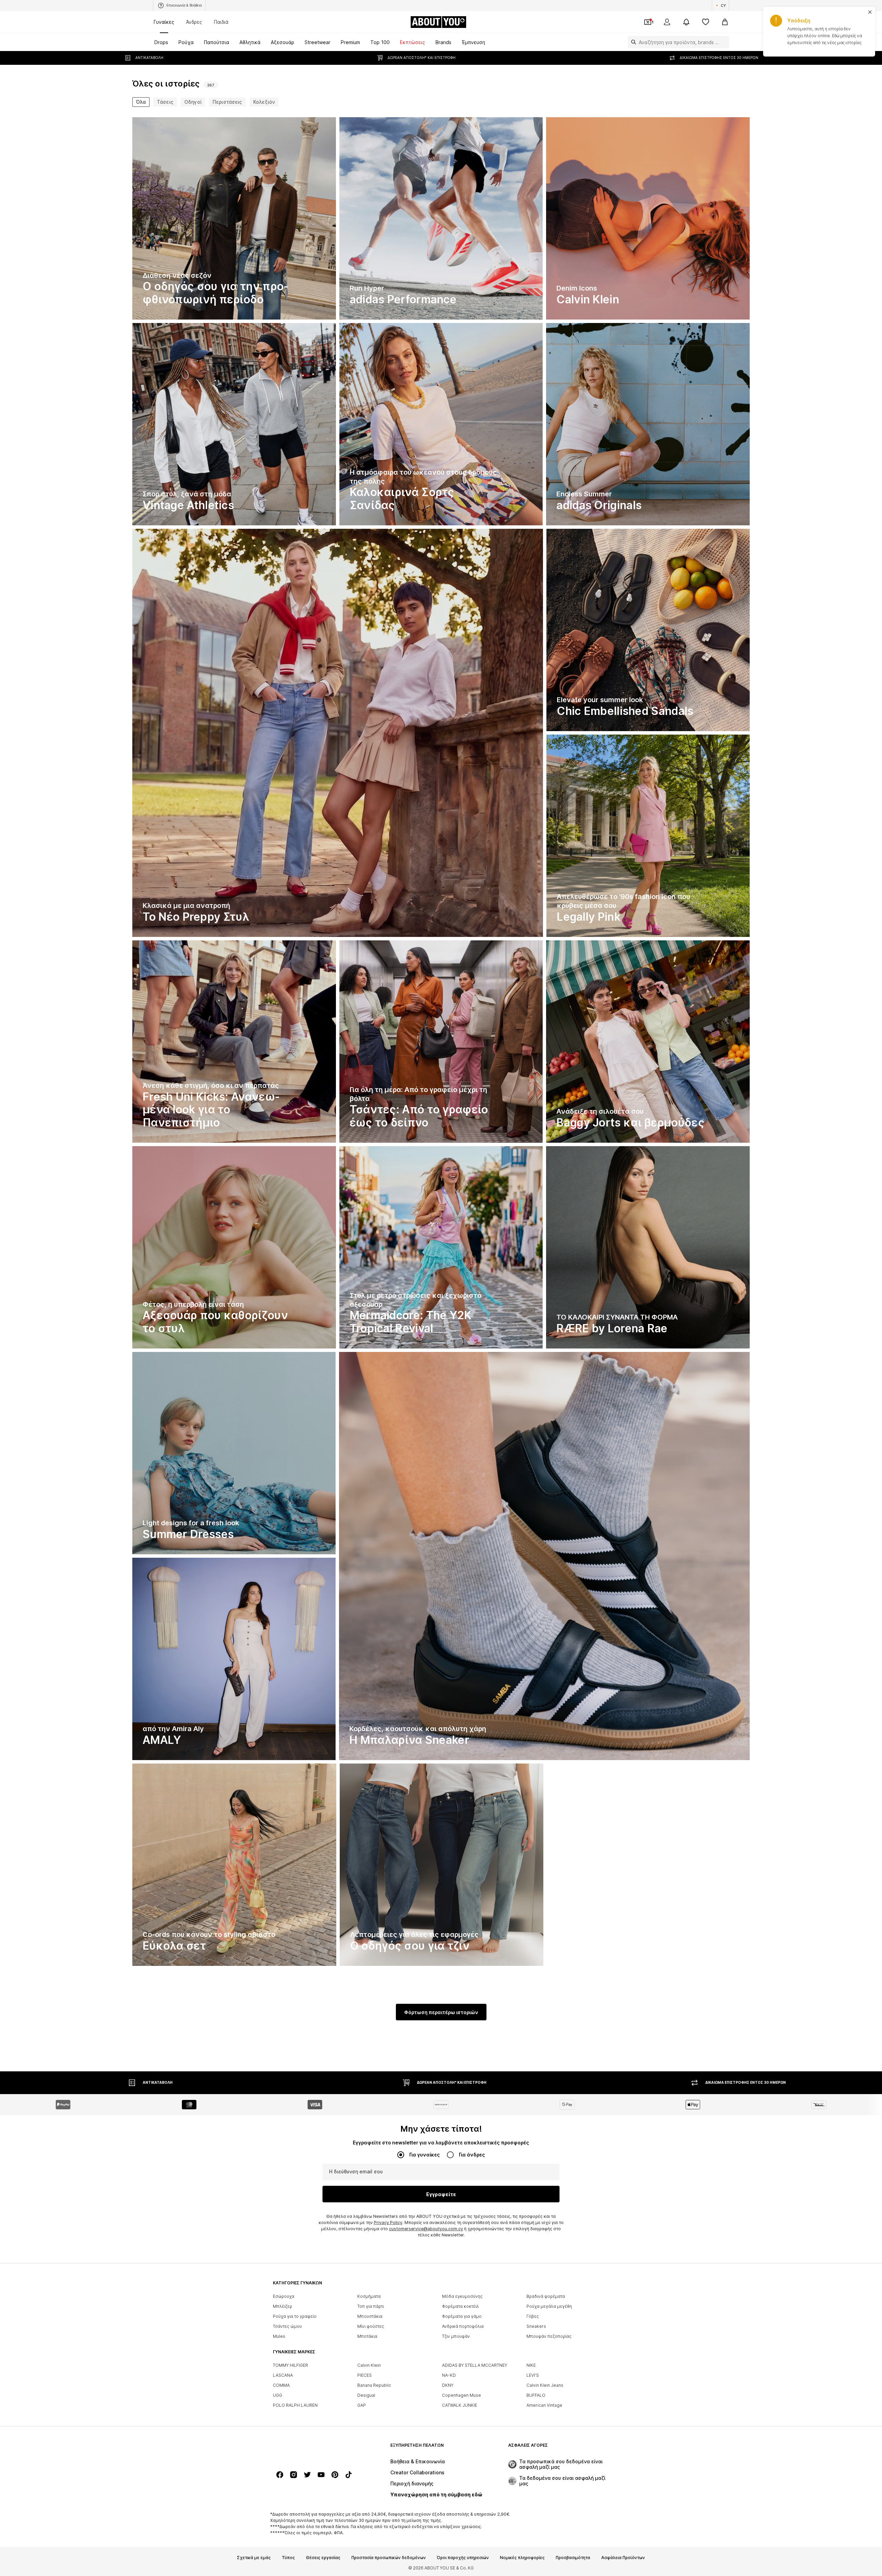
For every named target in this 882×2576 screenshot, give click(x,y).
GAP (362, 2405)
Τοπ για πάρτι (371, 2306)
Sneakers (536, 2326)
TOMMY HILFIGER (290, 2365)
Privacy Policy (388, 2223)
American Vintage (544, 2405)
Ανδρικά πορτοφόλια (463, 2326)
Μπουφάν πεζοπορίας (549, 2336)
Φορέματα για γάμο (462, 2316)
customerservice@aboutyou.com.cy (426, 2229)
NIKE (531, 2365)
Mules (279, 2336)
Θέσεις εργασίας (323, 2558)
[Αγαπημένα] (706, 22)
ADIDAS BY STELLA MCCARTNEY (475, 2365)
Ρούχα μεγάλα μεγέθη (549, 2306)
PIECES (365, 2375)
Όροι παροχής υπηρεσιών (463, 2558)
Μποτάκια (367, 2336)
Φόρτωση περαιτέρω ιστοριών (441, 2012)
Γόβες (533, 2316)
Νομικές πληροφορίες (522, 2558)
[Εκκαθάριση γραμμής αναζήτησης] (724, 42)
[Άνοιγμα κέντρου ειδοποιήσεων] (686, 22)
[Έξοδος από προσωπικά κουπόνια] (648, 22)
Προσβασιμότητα (573, 2558)
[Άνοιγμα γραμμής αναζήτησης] (632, 42)
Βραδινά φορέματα (546, 2296)
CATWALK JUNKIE (460, 2405)
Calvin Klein (369, 2365)
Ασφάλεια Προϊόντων (623, 2558)
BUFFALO (536, 2395)
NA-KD (449, 2375)
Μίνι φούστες (371, 2326)
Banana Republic (374, 2385)
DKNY (448, 2385)
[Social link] (280, 2475)
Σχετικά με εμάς (254, 2558)
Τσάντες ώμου (287, 2326)
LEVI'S (533, 2375)
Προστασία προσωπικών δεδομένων (389, 2558)
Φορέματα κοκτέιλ (460, 2306)
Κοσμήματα (369, 2296)
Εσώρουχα (284, 2296)
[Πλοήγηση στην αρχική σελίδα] (310, 2449)
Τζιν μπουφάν (456, 2336)
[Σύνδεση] (667, 22)
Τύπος (288, 2558)
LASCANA (283, 2375)
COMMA (281, 2385)
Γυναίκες (164, 22)
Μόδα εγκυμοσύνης (462, 2296)
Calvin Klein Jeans (545, 2385)
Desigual (366, 2395)
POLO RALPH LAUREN (295, 2405)
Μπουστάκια (370, 2316)
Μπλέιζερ (283, 2306)
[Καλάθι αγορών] (725, 22)
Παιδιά (221, 22)
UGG (278, 2395)
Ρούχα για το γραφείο (295, 2316)
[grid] (441, 1043)
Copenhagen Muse (461, 2395)
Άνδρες (194, 22)
